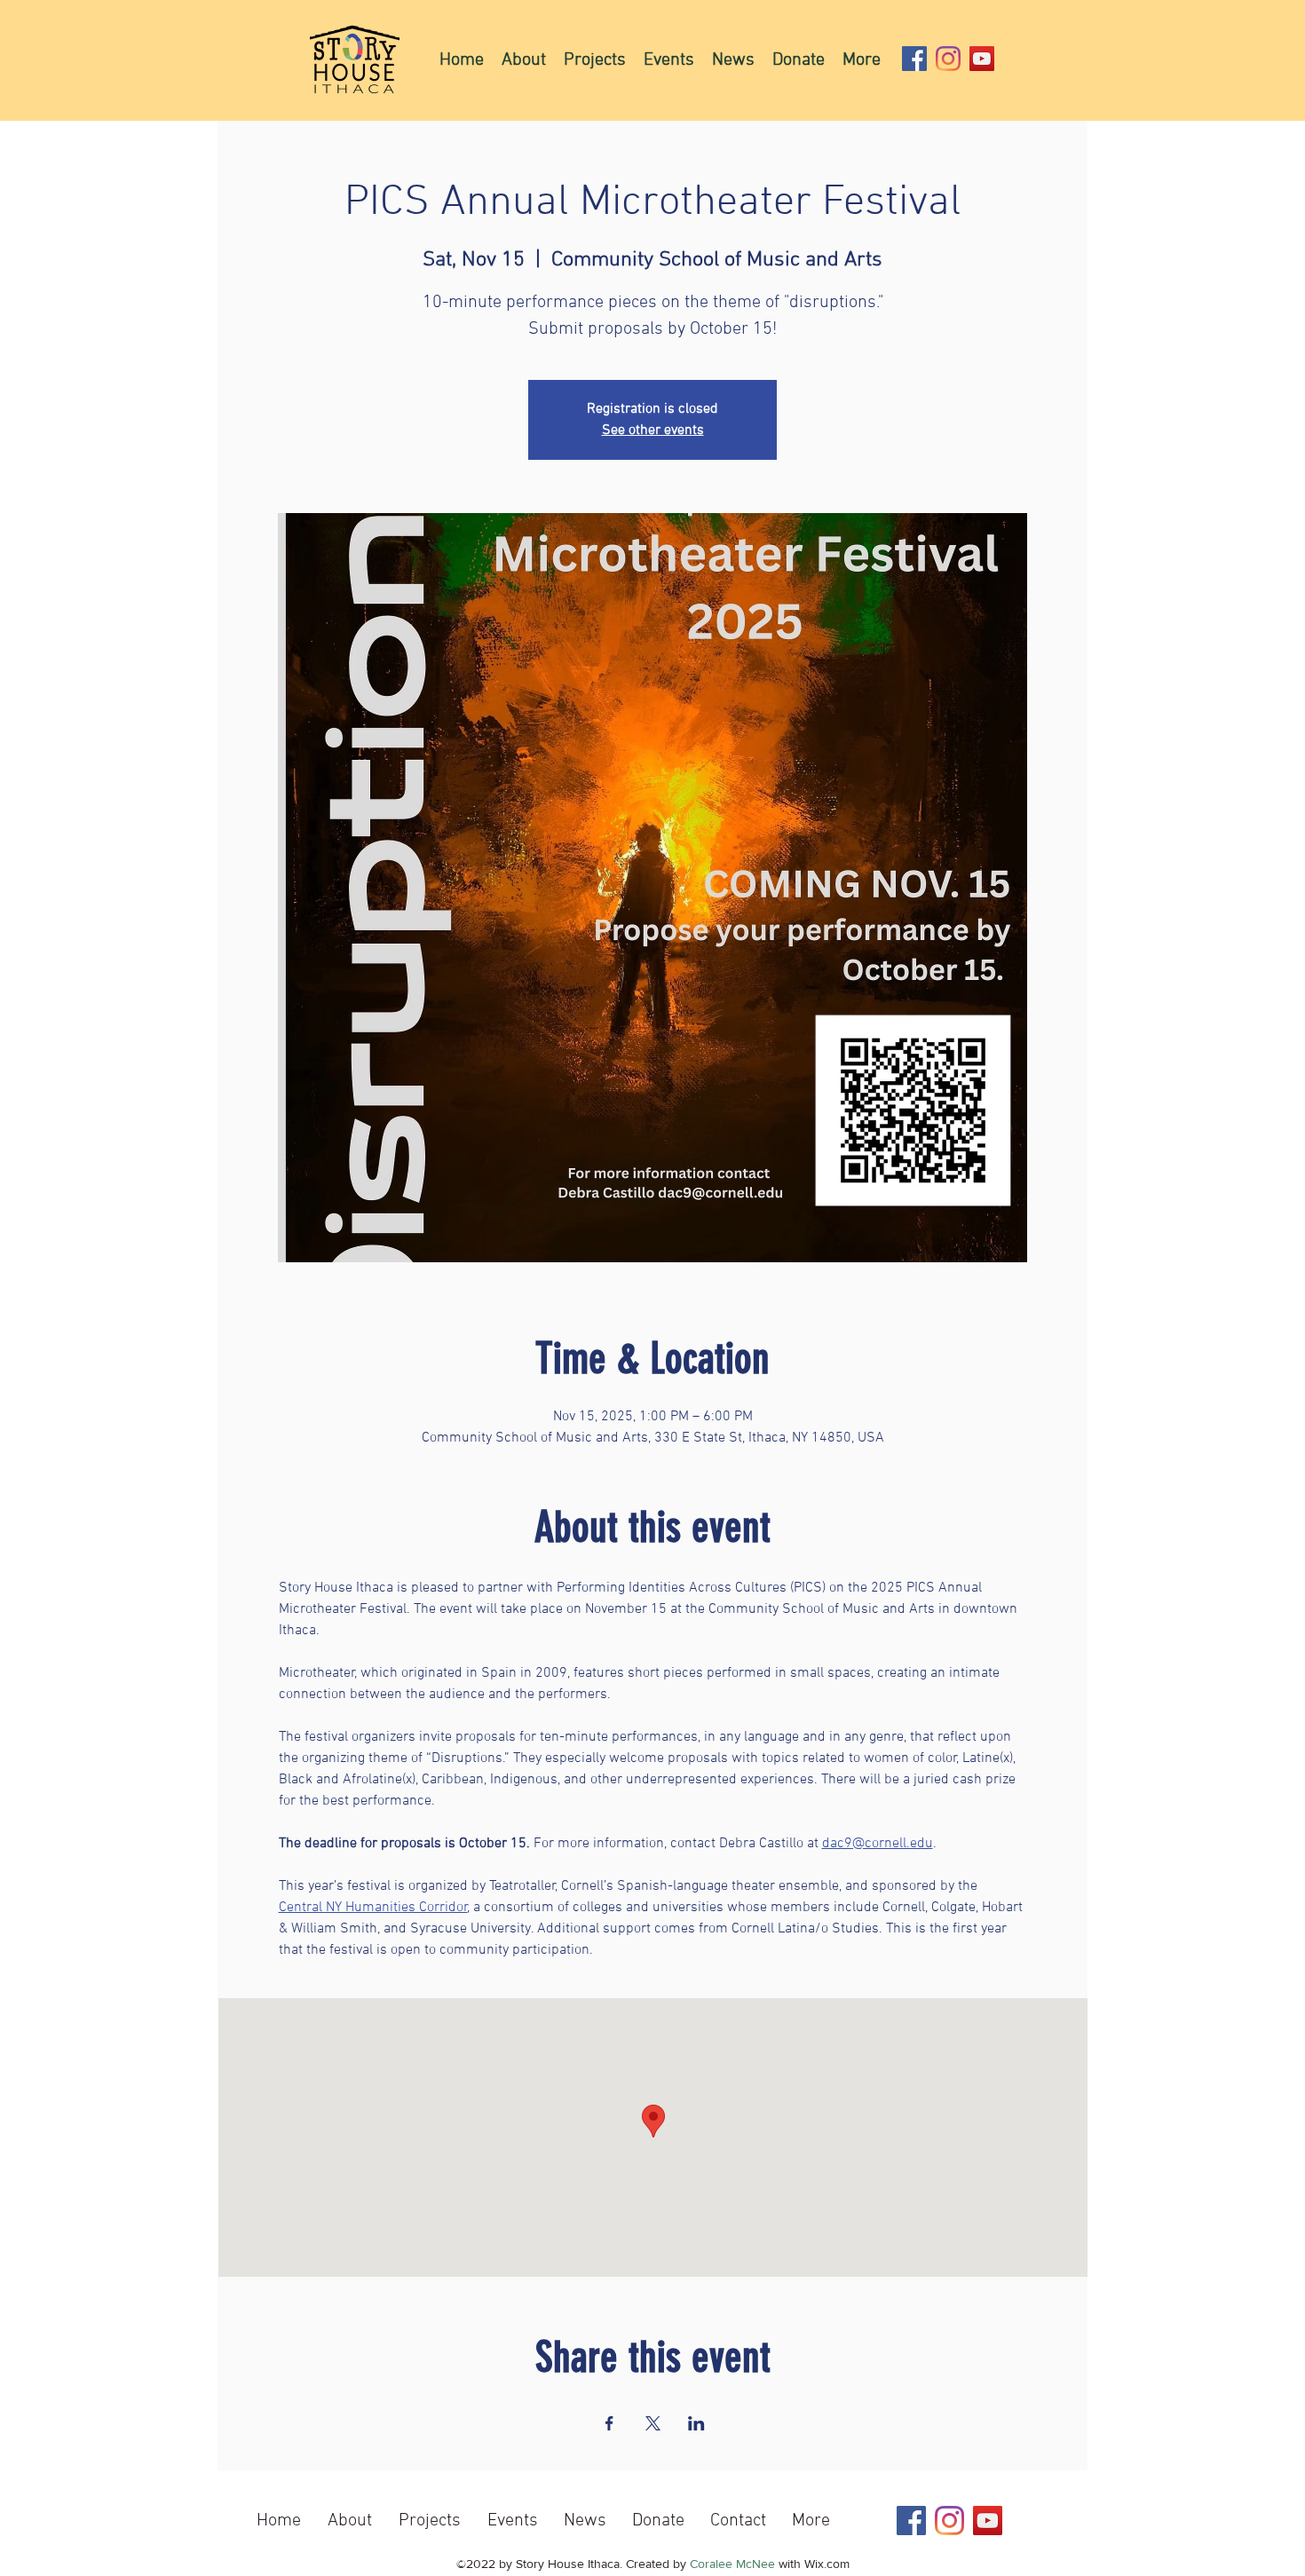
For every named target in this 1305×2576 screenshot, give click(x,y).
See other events (653, 431)
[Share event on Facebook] (609, 2423)
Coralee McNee (732, 2564)
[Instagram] (948, 59)
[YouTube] (982, 59)
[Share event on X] (653, 2423)
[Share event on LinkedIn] (696, 2423)
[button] (595, 59)
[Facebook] (914, 59)
